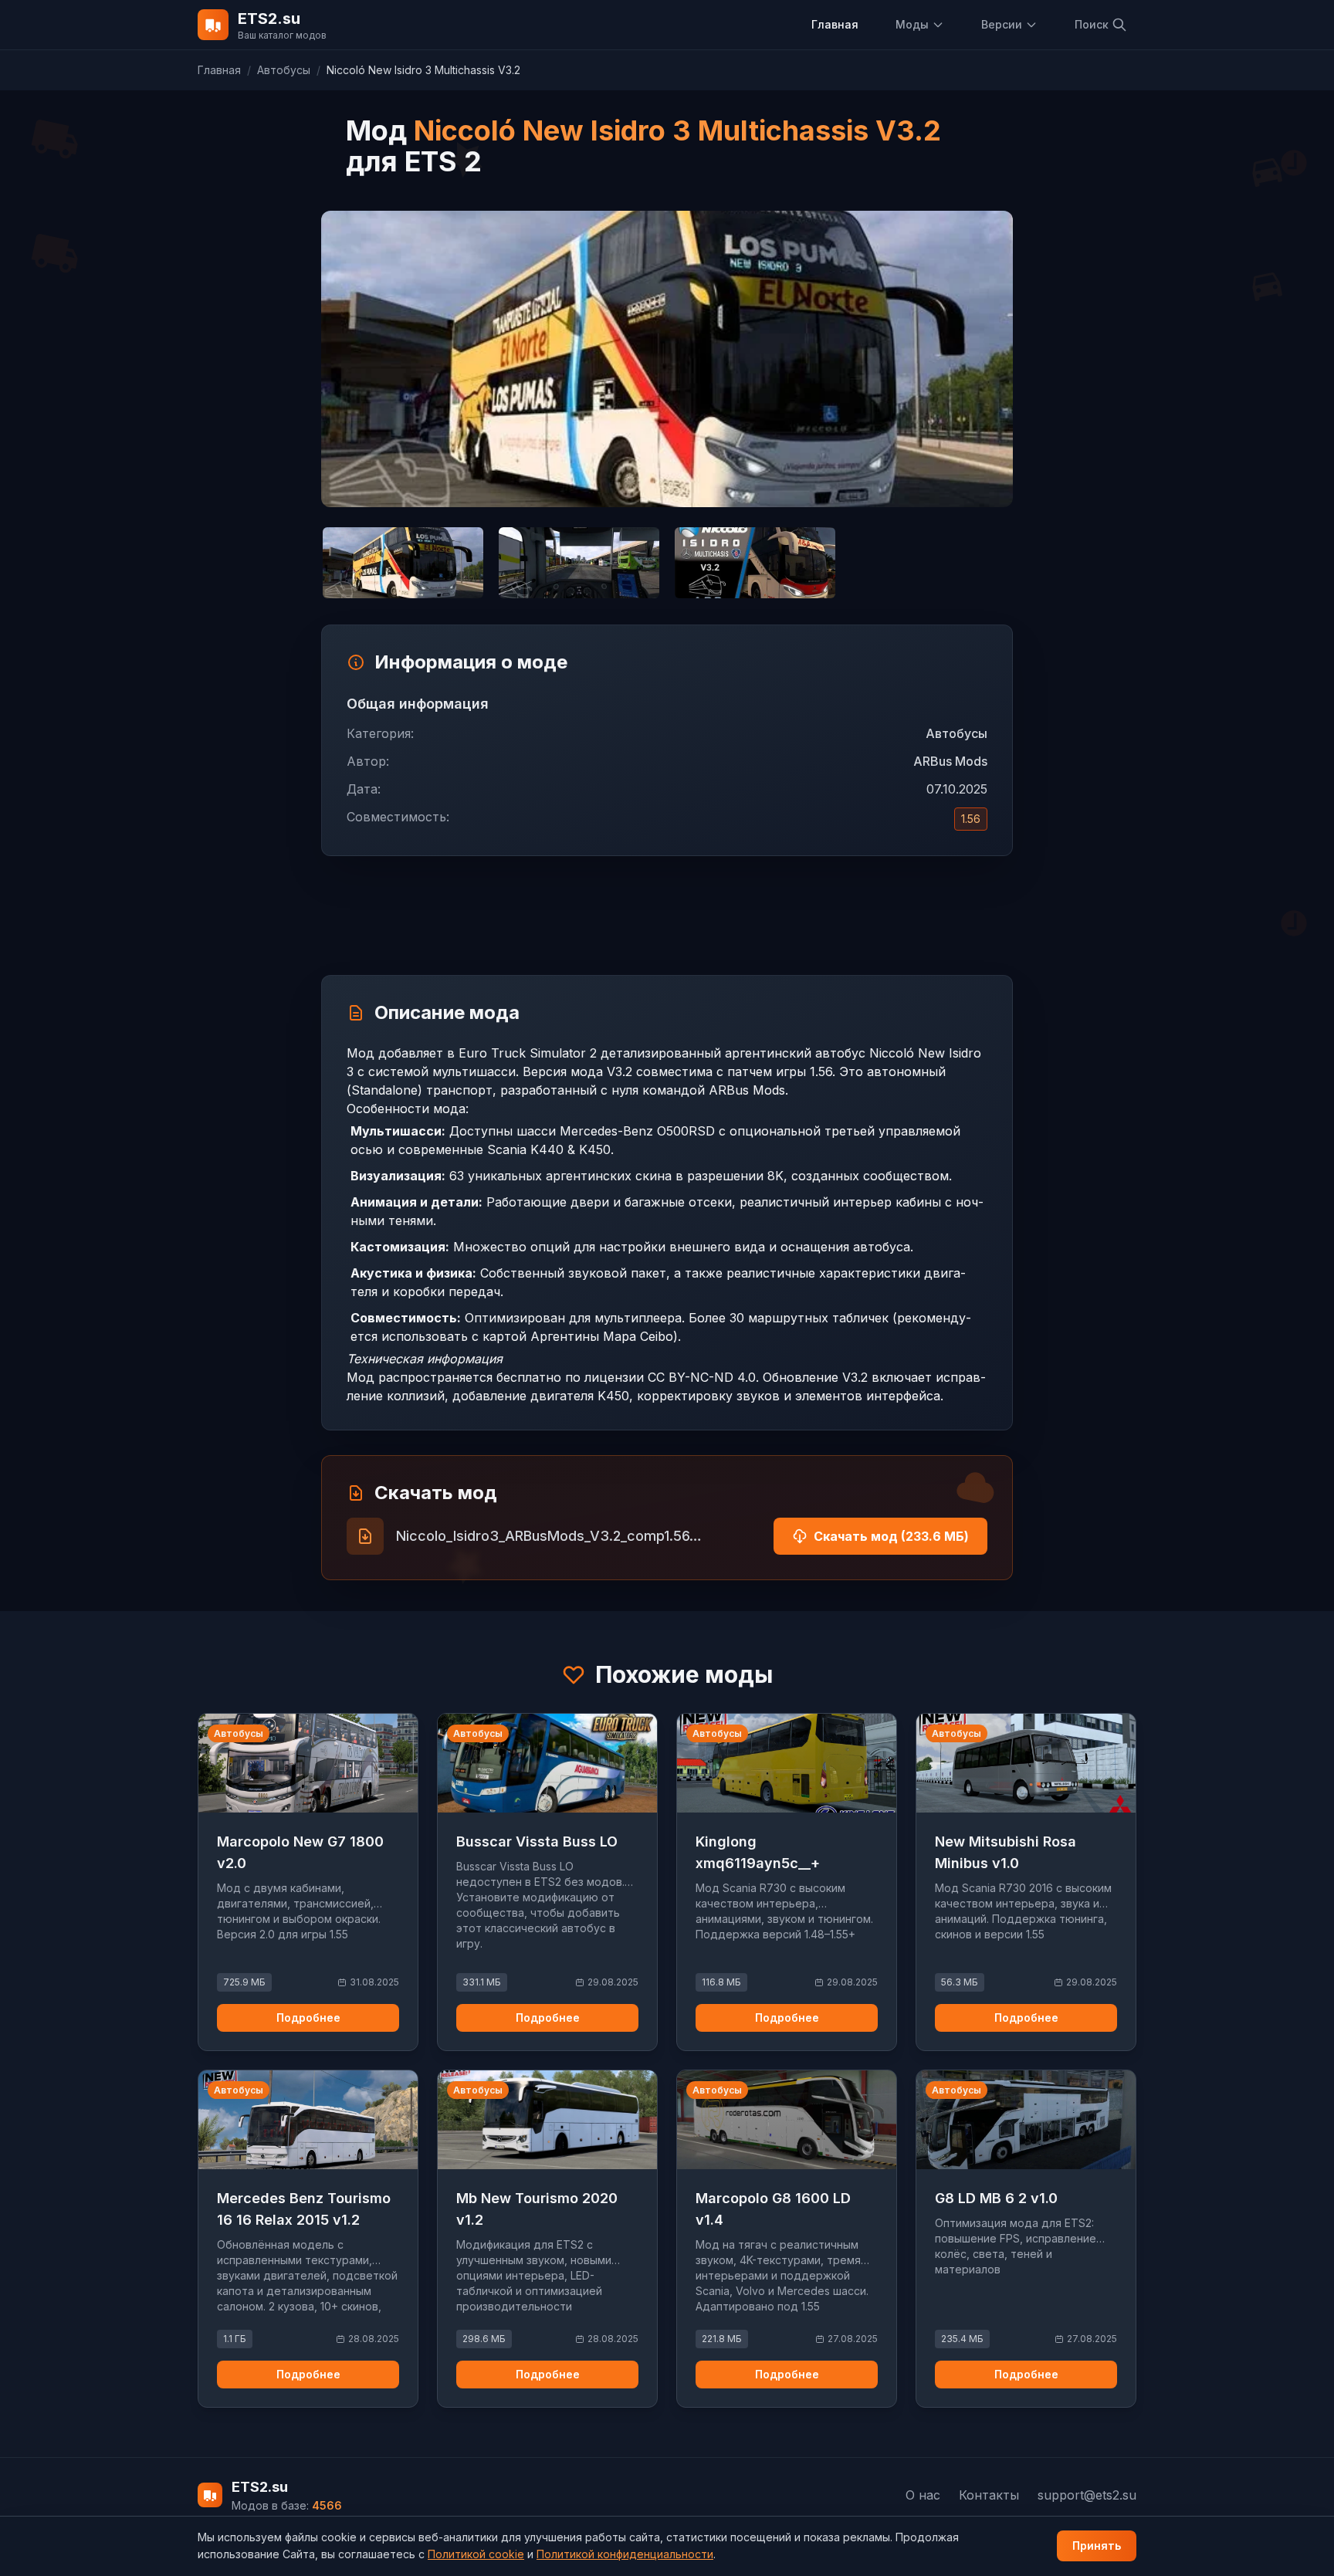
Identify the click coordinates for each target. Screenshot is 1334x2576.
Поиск (1092, 24)
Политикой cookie (476, 2554)
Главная (835, 24)
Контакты (989, 2495)
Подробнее (308, 2017)
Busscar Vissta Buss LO (537, 1841)
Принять (1097, 2546)
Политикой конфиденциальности (625, 2554)
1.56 (971, 819)
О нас (923, 2495)
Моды (912, 24)
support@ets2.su (1087, 2495)
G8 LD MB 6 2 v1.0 (996, 2198)
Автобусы (284, 70)
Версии (1002, 24)
